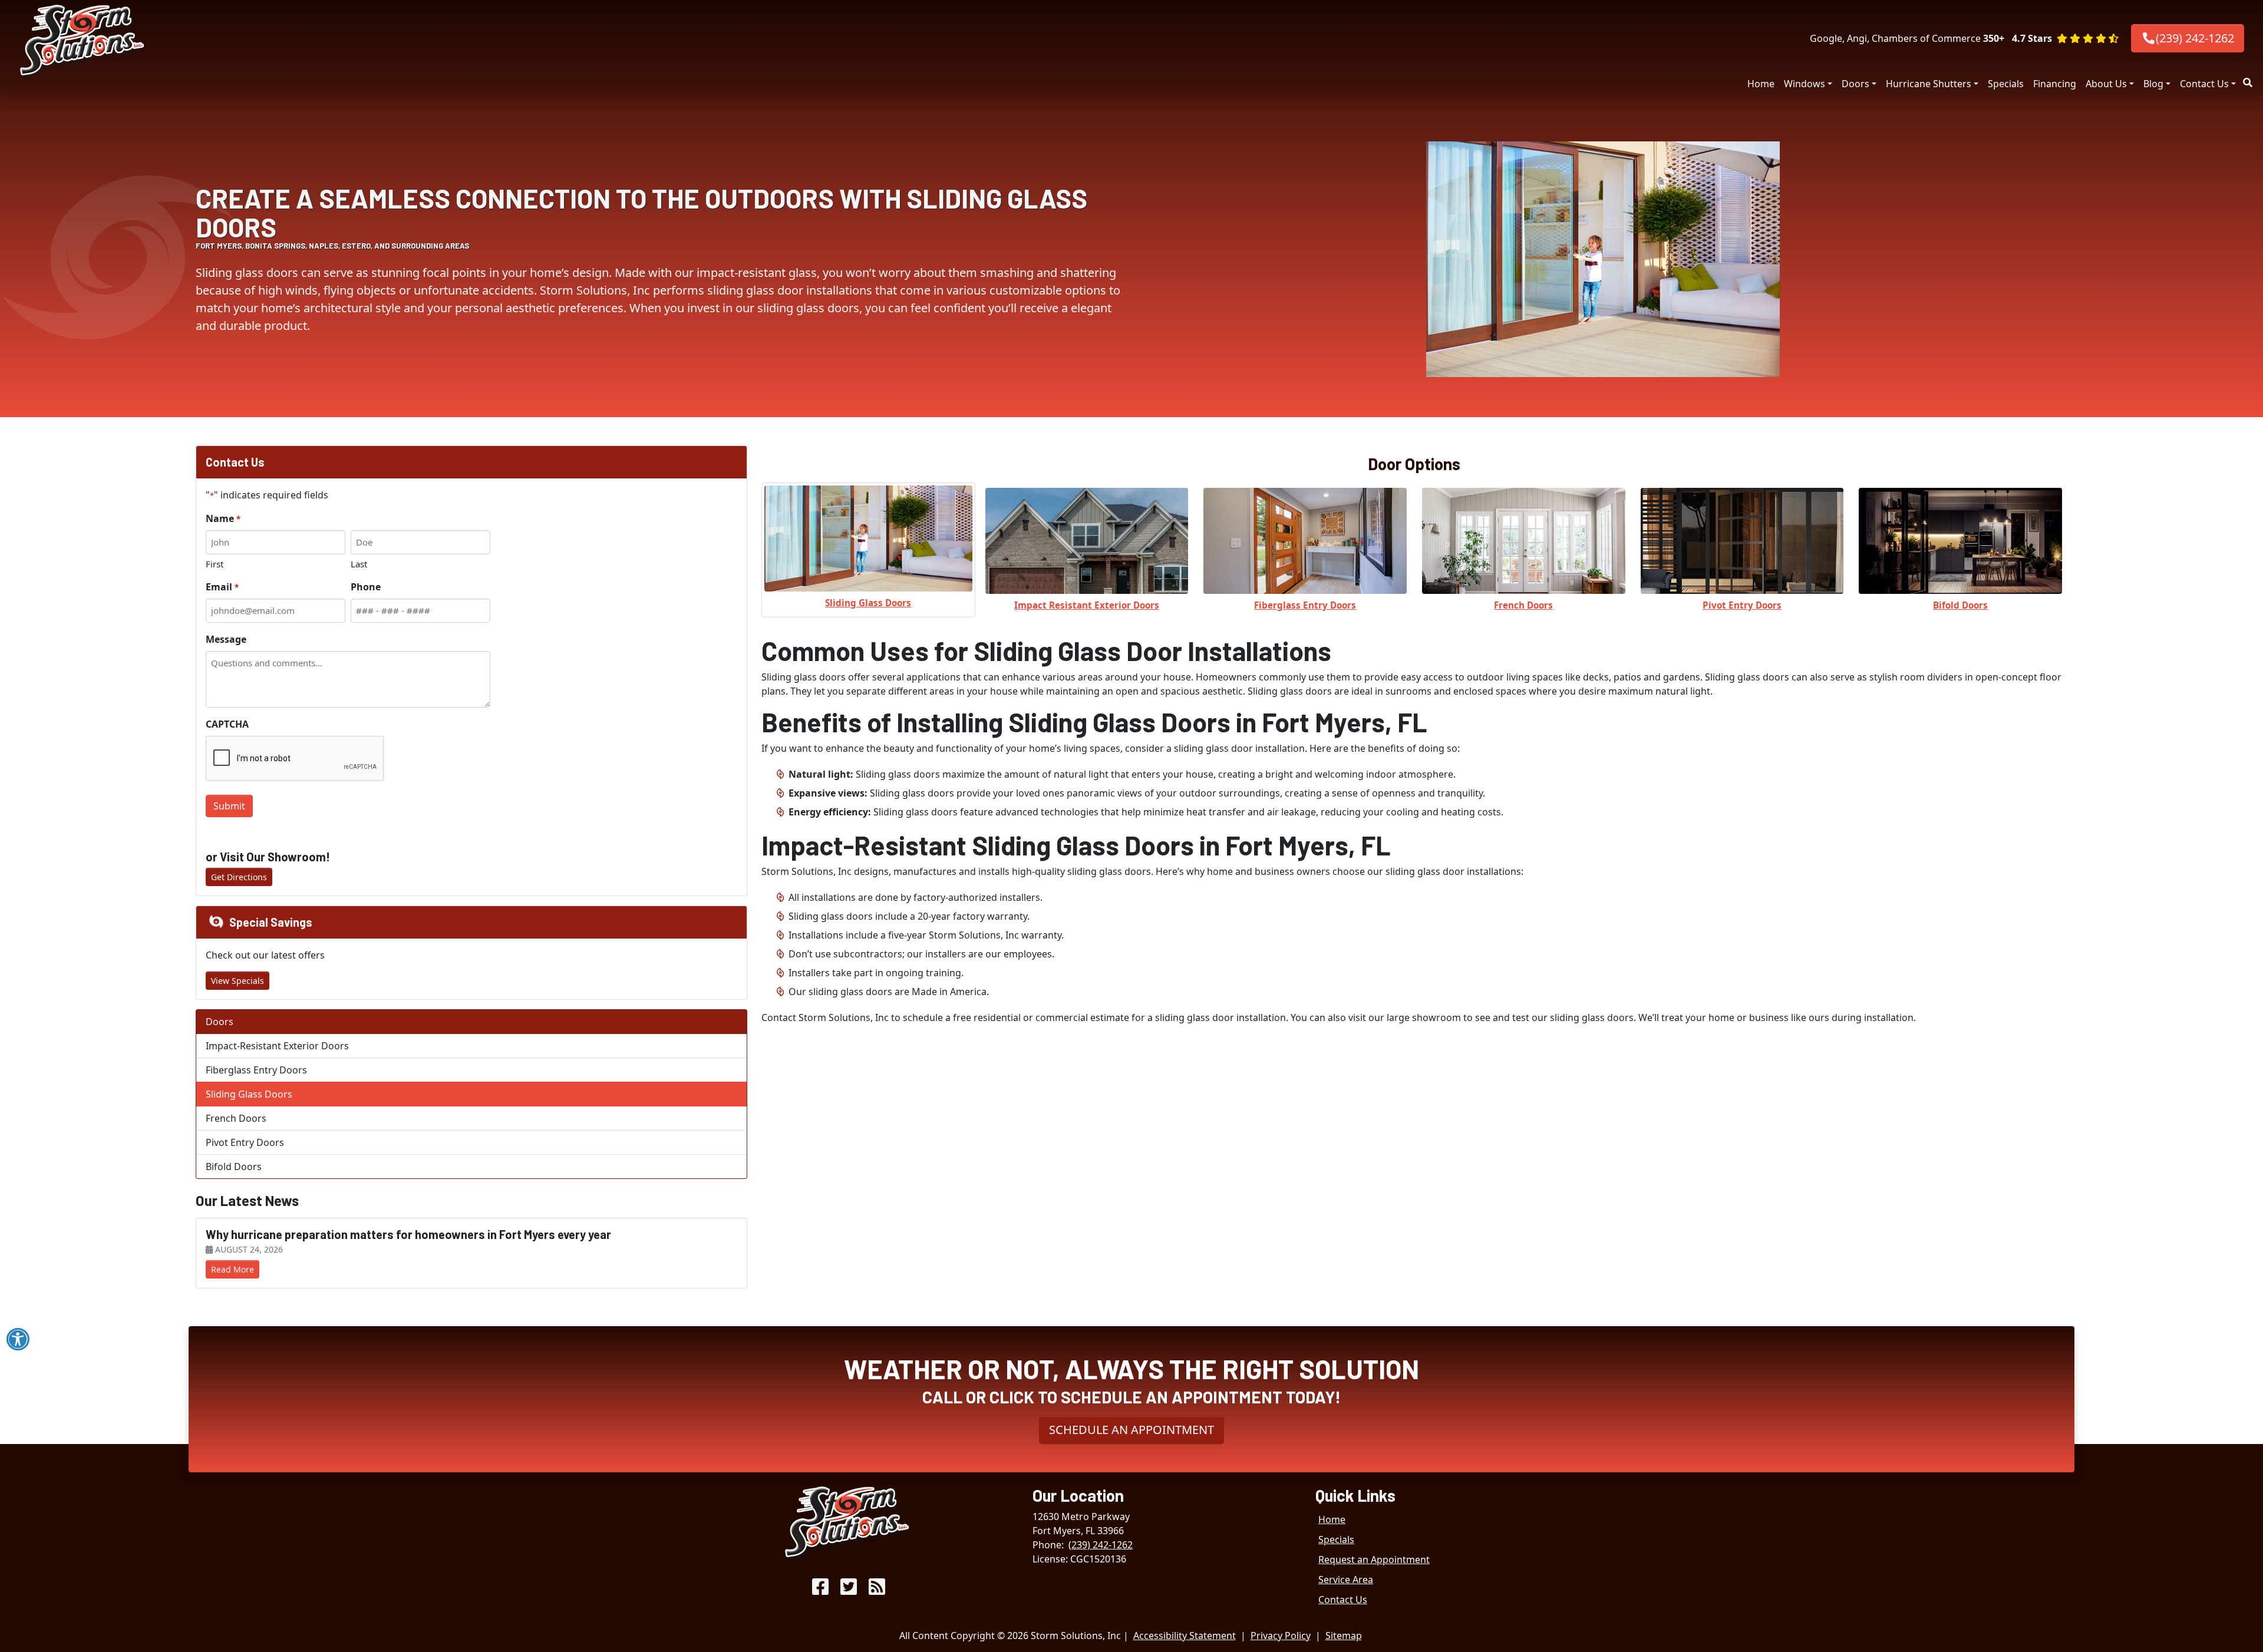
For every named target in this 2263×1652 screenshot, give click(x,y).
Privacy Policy (1281, 1636)
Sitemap (1344, 1636)
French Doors (236, 1118)
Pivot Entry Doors (245, 1142)
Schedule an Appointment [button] (1131, 1430)
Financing (2055, 84)
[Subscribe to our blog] (877, 1590)
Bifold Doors (234, 1167)
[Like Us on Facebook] (820, 1590)
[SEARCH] (2249, 78)
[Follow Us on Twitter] (849, 1590)
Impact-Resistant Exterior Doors (277, 1046)
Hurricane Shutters (1929, 84)
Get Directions (239, 877)
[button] (2065, 38)
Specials (2006, 84)
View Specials (237, 981)
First (215, 564)
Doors (1855, 84)
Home (1761, 84)
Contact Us (2204, 84)
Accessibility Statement (1185, 1636)
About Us (2106, 84)
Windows (1805, 84)
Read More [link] (232, 1269)
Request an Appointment (1374, 1560)
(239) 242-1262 (2195, 38)
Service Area (1346, 1580)
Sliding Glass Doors (249, 1094)
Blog (2153, 84)
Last (359, 564)
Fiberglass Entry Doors (256, 1070)
